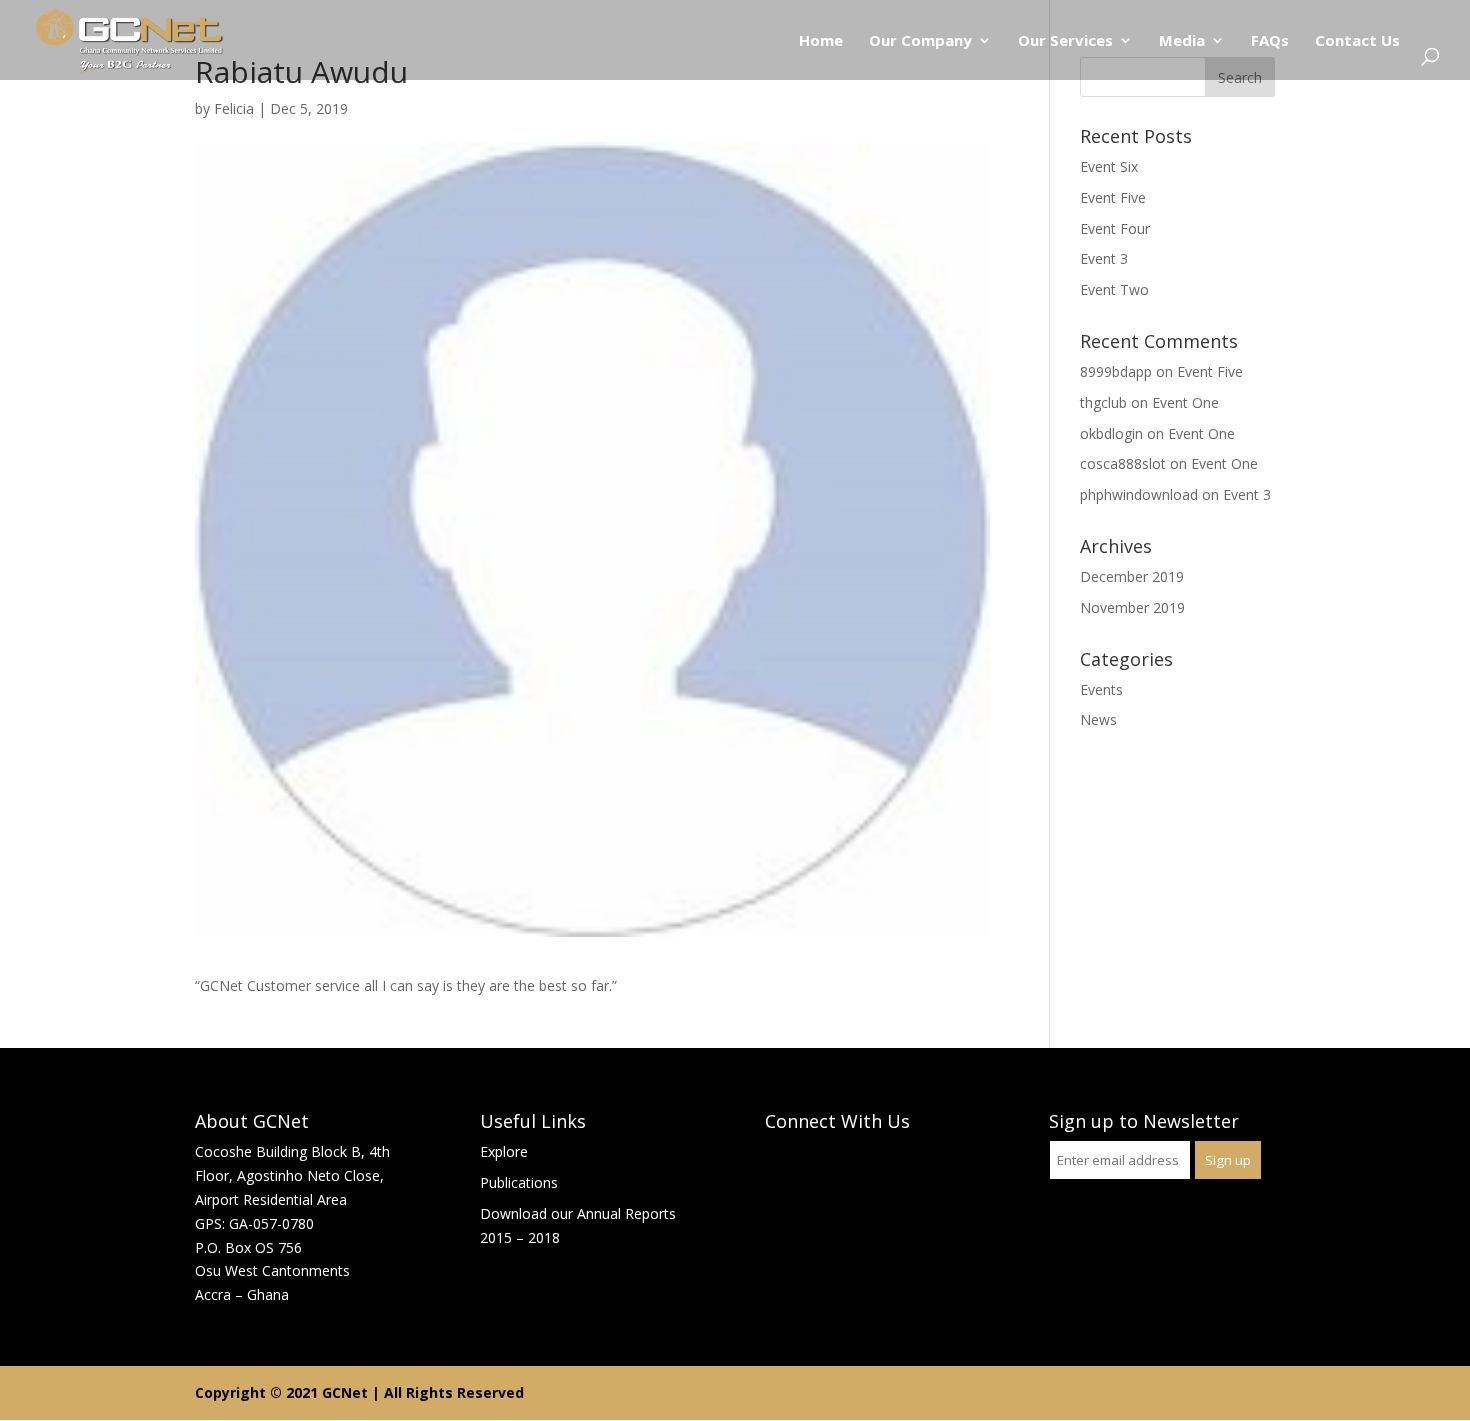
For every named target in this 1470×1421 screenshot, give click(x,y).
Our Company (920, 41)
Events (1101, 689)
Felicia (234, 108)
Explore (504, 1151)
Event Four (1115, 228)
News (1098, 719)
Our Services (1065, 41)
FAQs (1270, 41)
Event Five (1113, 197)
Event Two (1114, 289)
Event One (1185, 402)
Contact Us (1357, 41)
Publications (519, 1182)
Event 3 (1104, 258)
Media (1182, 41)
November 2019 (1132, 607)
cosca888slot (1123, 463)
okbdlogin (1111, 433)
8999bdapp (1116, 371)
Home (821, 41)
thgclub (1103, 402)
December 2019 (1132, 576)
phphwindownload (1139, 494)
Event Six (1109, 166)
